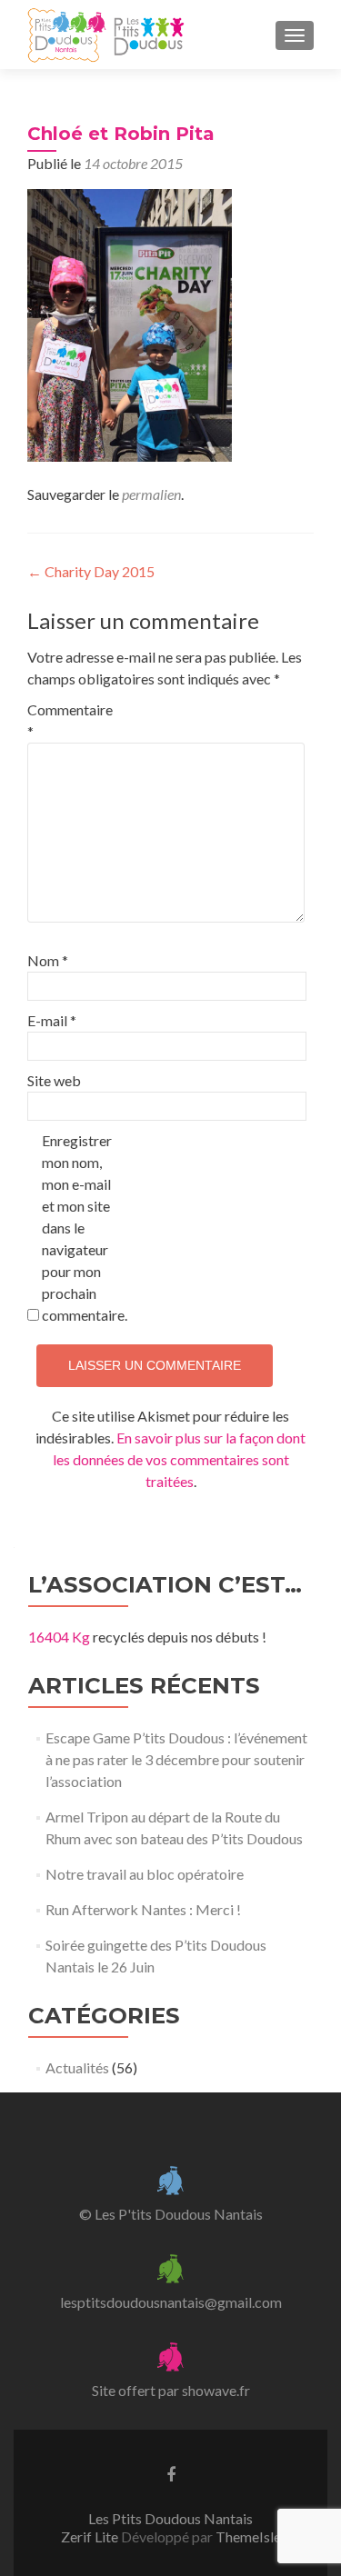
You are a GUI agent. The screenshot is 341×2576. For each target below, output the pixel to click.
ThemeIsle (248, 2536)
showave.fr (216, 2390)
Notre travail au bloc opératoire (145, 1874)
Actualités (77, 2067)
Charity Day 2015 (91, 571)
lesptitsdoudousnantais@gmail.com (171, 2302)
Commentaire (66, 720)
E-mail (52, 1020)
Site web (54, 1080)
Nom (48, 960)
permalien (151, 494)
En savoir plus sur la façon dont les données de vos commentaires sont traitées (180, 1459)
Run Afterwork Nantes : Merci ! (143, 1909)
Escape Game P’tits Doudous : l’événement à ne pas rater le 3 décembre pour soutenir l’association (176, 1759)
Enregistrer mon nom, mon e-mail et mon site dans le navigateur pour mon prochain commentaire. (80, 1228)
